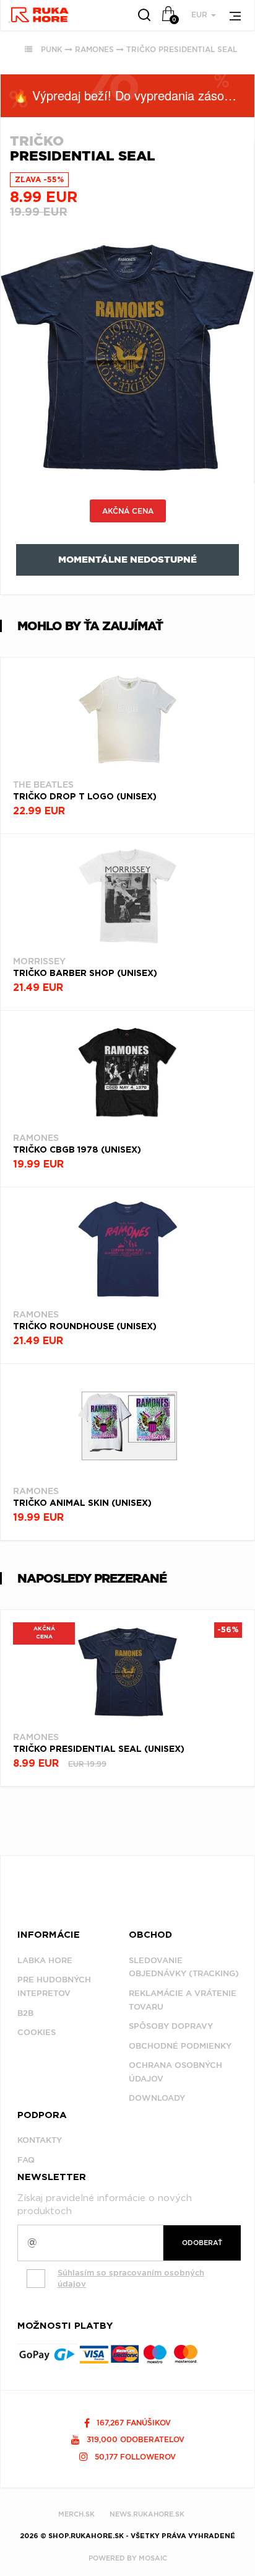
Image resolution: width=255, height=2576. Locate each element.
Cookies (37, 2032)
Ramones (94, 49)
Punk (52, 49)
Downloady (157, 2098)
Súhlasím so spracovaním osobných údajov (131, 2279)
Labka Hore (45, 1960)
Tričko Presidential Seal (182, 49)
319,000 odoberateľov (134, 2439)
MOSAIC (153, 2558)
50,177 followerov (134, 2457)
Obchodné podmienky (180, 2046)
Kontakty (40, 2140)
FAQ (26, 2160)
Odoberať (202, 2243)
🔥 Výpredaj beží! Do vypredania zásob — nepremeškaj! (134, 95)
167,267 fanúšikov (132, 2423)
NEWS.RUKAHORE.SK (147, 2514)
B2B (25, 2013)
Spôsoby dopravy (171, 2026)
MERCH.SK (76, 2514)
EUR (201, 15)
